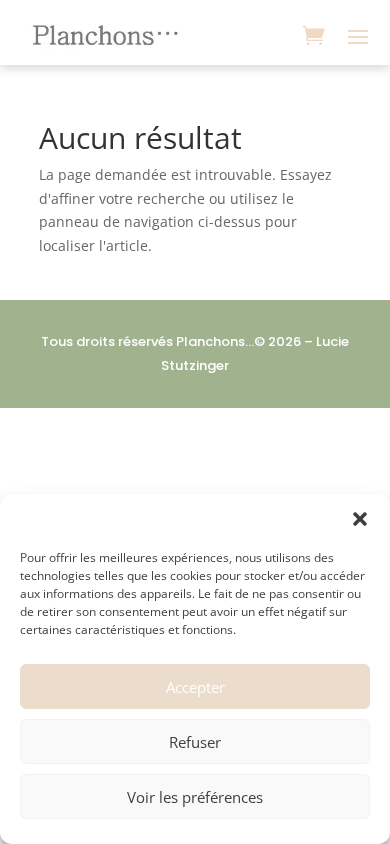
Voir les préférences (195, 797)
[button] (360, 519)
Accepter (195, 687)
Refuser (195, 742)
